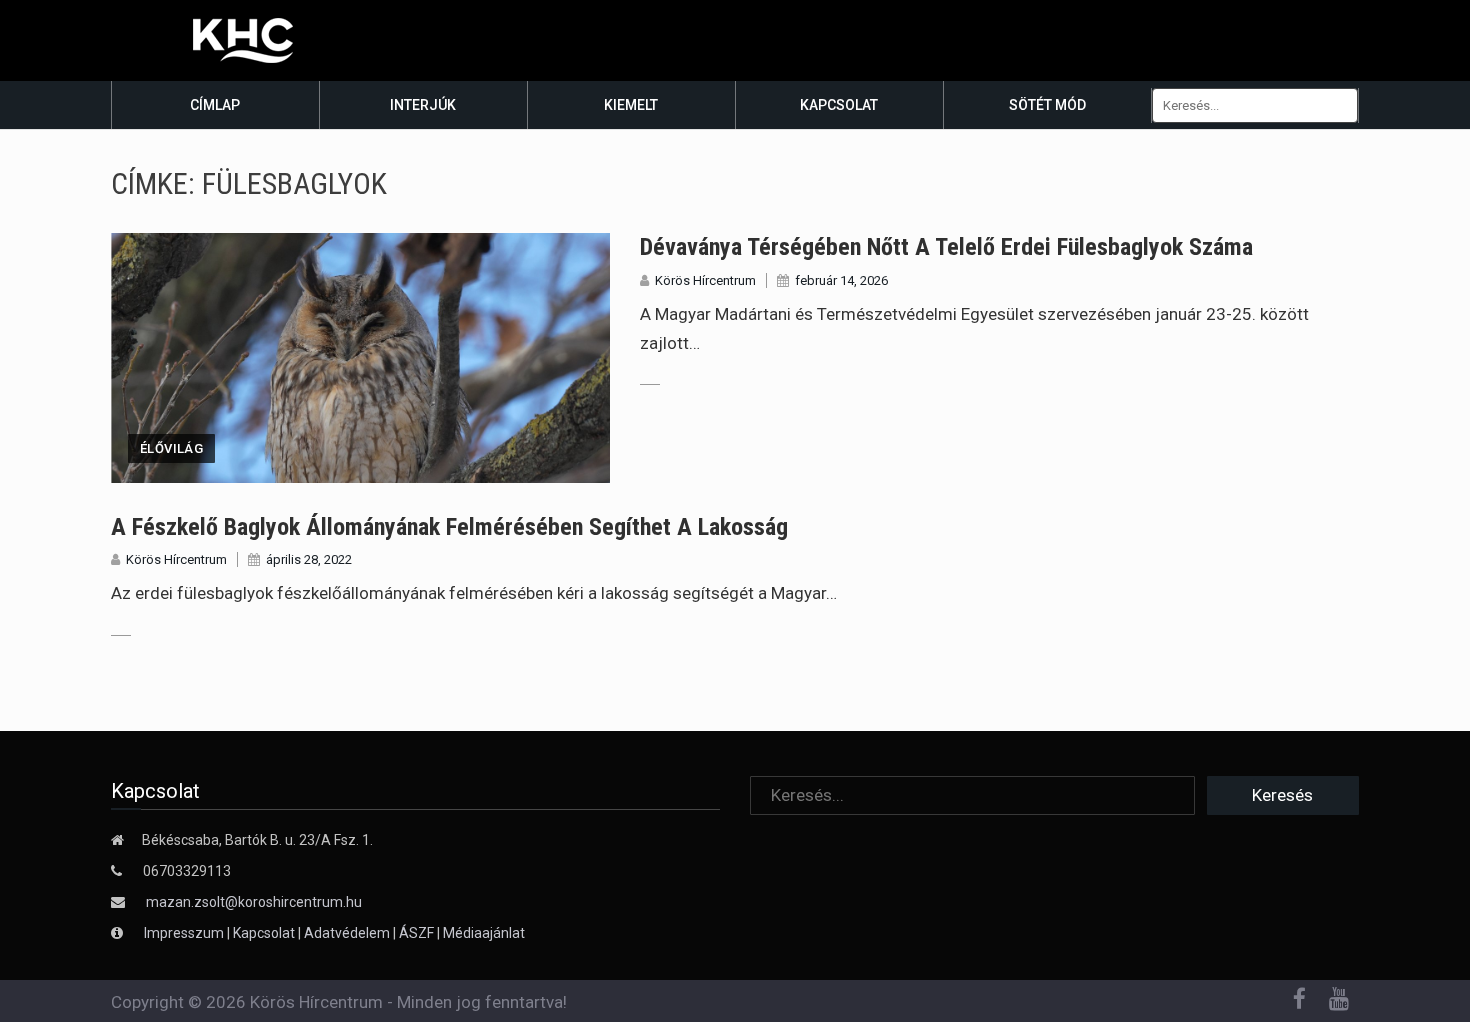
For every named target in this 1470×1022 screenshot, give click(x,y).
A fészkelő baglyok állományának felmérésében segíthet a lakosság (449, 527)
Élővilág (171, 448)
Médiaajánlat (484, 933)
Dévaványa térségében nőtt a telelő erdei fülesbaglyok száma (946, 247)
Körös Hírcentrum (705, 280)
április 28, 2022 (309, 559)
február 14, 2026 (841, 280)
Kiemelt (631, 105)
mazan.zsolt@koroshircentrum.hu (254, 902)
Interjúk (423, 105)
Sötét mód (1047, 105)
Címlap (215, 105)
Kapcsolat (839, 105)
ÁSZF (416, 933)
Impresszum (185, 933)
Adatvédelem (347, 933)
